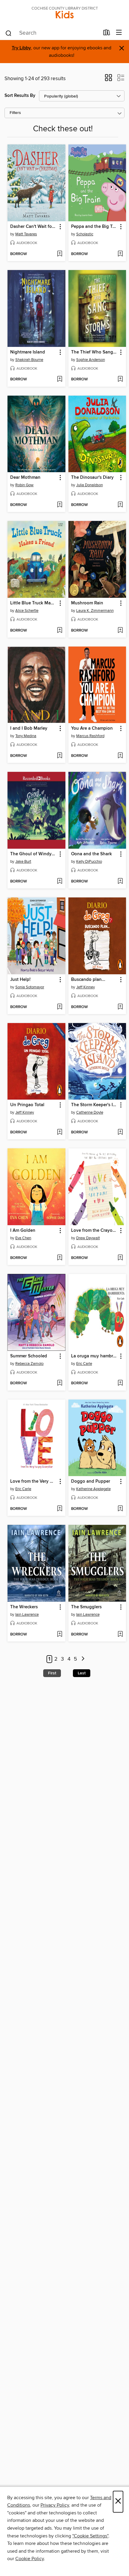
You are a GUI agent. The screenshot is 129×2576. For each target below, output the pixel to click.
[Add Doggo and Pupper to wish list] (120, 1509)
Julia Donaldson (90, 485)
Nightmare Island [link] (28, 352)
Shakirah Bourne (29, 360)
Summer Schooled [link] (29, 1356)
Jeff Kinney (85, 987)
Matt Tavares (26, 234)
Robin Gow (24, 485)
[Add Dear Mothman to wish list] (60, 505)
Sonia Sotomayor (30, 987)
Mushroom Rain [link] (87, 603)
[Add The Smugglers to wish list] (120, 1635)
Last (82, 1673)
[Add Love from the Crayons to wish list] (120, 1258)
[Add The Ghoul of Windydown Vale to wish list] (60, 882)
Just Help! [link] (20, 980)
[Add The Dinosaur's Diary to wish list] (120, 505)
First (52, 1673)
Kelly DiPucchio (89, 862)
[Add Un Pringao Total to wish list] (60, 1132)
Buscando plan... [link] (88, 980)
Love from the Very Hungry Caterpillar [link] (34, 1481)
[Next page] (83, 1659)
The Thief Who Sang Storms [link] (94, 352)
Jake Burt (23, 862)
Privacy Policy (55, 2505)
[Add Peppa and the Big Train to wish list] (120, 254)
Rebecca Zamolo (29, 1364)
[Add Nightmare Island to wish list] (60, 379)
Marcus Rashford (90, 736)
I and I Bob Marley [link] (29, 728)
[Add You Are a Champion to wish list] (120, 756)
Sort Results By (20, 96)
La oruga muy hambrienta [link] (94, 1356)
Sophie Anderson (91, 360)
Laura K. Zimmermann (95, 611)
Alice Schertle (27, 611)
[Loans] (107, 34)
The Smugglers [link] (86, 1607)
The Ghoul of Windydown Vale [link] (34, 854)
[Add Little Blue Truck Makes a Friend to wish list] (60, 631)
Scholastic (85, 234)
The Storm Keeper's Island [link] (94, 1105)
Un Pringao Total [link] (27, 1105)
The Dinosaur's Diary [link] (92, 478)
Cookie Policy (30, 2559)
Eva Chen (23, 1238)
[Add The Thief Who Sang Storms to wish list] (120, 379)
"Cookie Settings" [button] (90, 2536)
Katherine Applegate (93, 1489)
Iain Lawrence (27, 1615)
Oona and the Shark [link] (91, 854)
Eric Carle (84, 1364)
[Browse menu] (119, 33)
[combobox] (52, 33)
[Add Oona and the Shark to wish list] (120, 882)
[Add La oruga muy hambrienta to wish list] (120, 1383)
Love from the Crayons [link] (94, 1231)
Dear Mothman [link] (25, 478)
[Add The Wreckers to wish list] (60, 1635)
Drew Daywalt (88, 1238)
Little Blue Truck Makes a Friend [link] (34, 603)
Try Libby (21, 48)
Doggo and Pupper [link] (91, 1481)
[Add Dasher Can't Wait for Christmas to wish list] (60, 254)
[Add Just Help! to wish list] (60, 1007)
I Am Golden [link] (23, 1231)
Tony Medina (26, 736)
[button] (108, 80)
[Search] (9, 33)
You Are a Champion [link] (92, 728)
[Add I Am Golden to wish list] (60, 1258)
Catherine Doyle (90, 1112)
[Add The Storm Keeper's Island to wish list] (120, 1132)
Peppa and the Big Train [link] (94, 227)
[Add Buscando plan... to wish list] (120, 1007)
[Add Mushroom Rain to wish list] (120, 631)
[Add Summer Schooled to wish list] (60, 1383)
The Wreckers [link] (24, 1607)
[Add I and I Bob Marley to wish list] (60, 756)
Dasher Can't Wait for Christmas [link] (34, 227)
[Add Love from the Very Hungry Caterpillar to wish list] (60, 1509)
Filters (15, 113)
